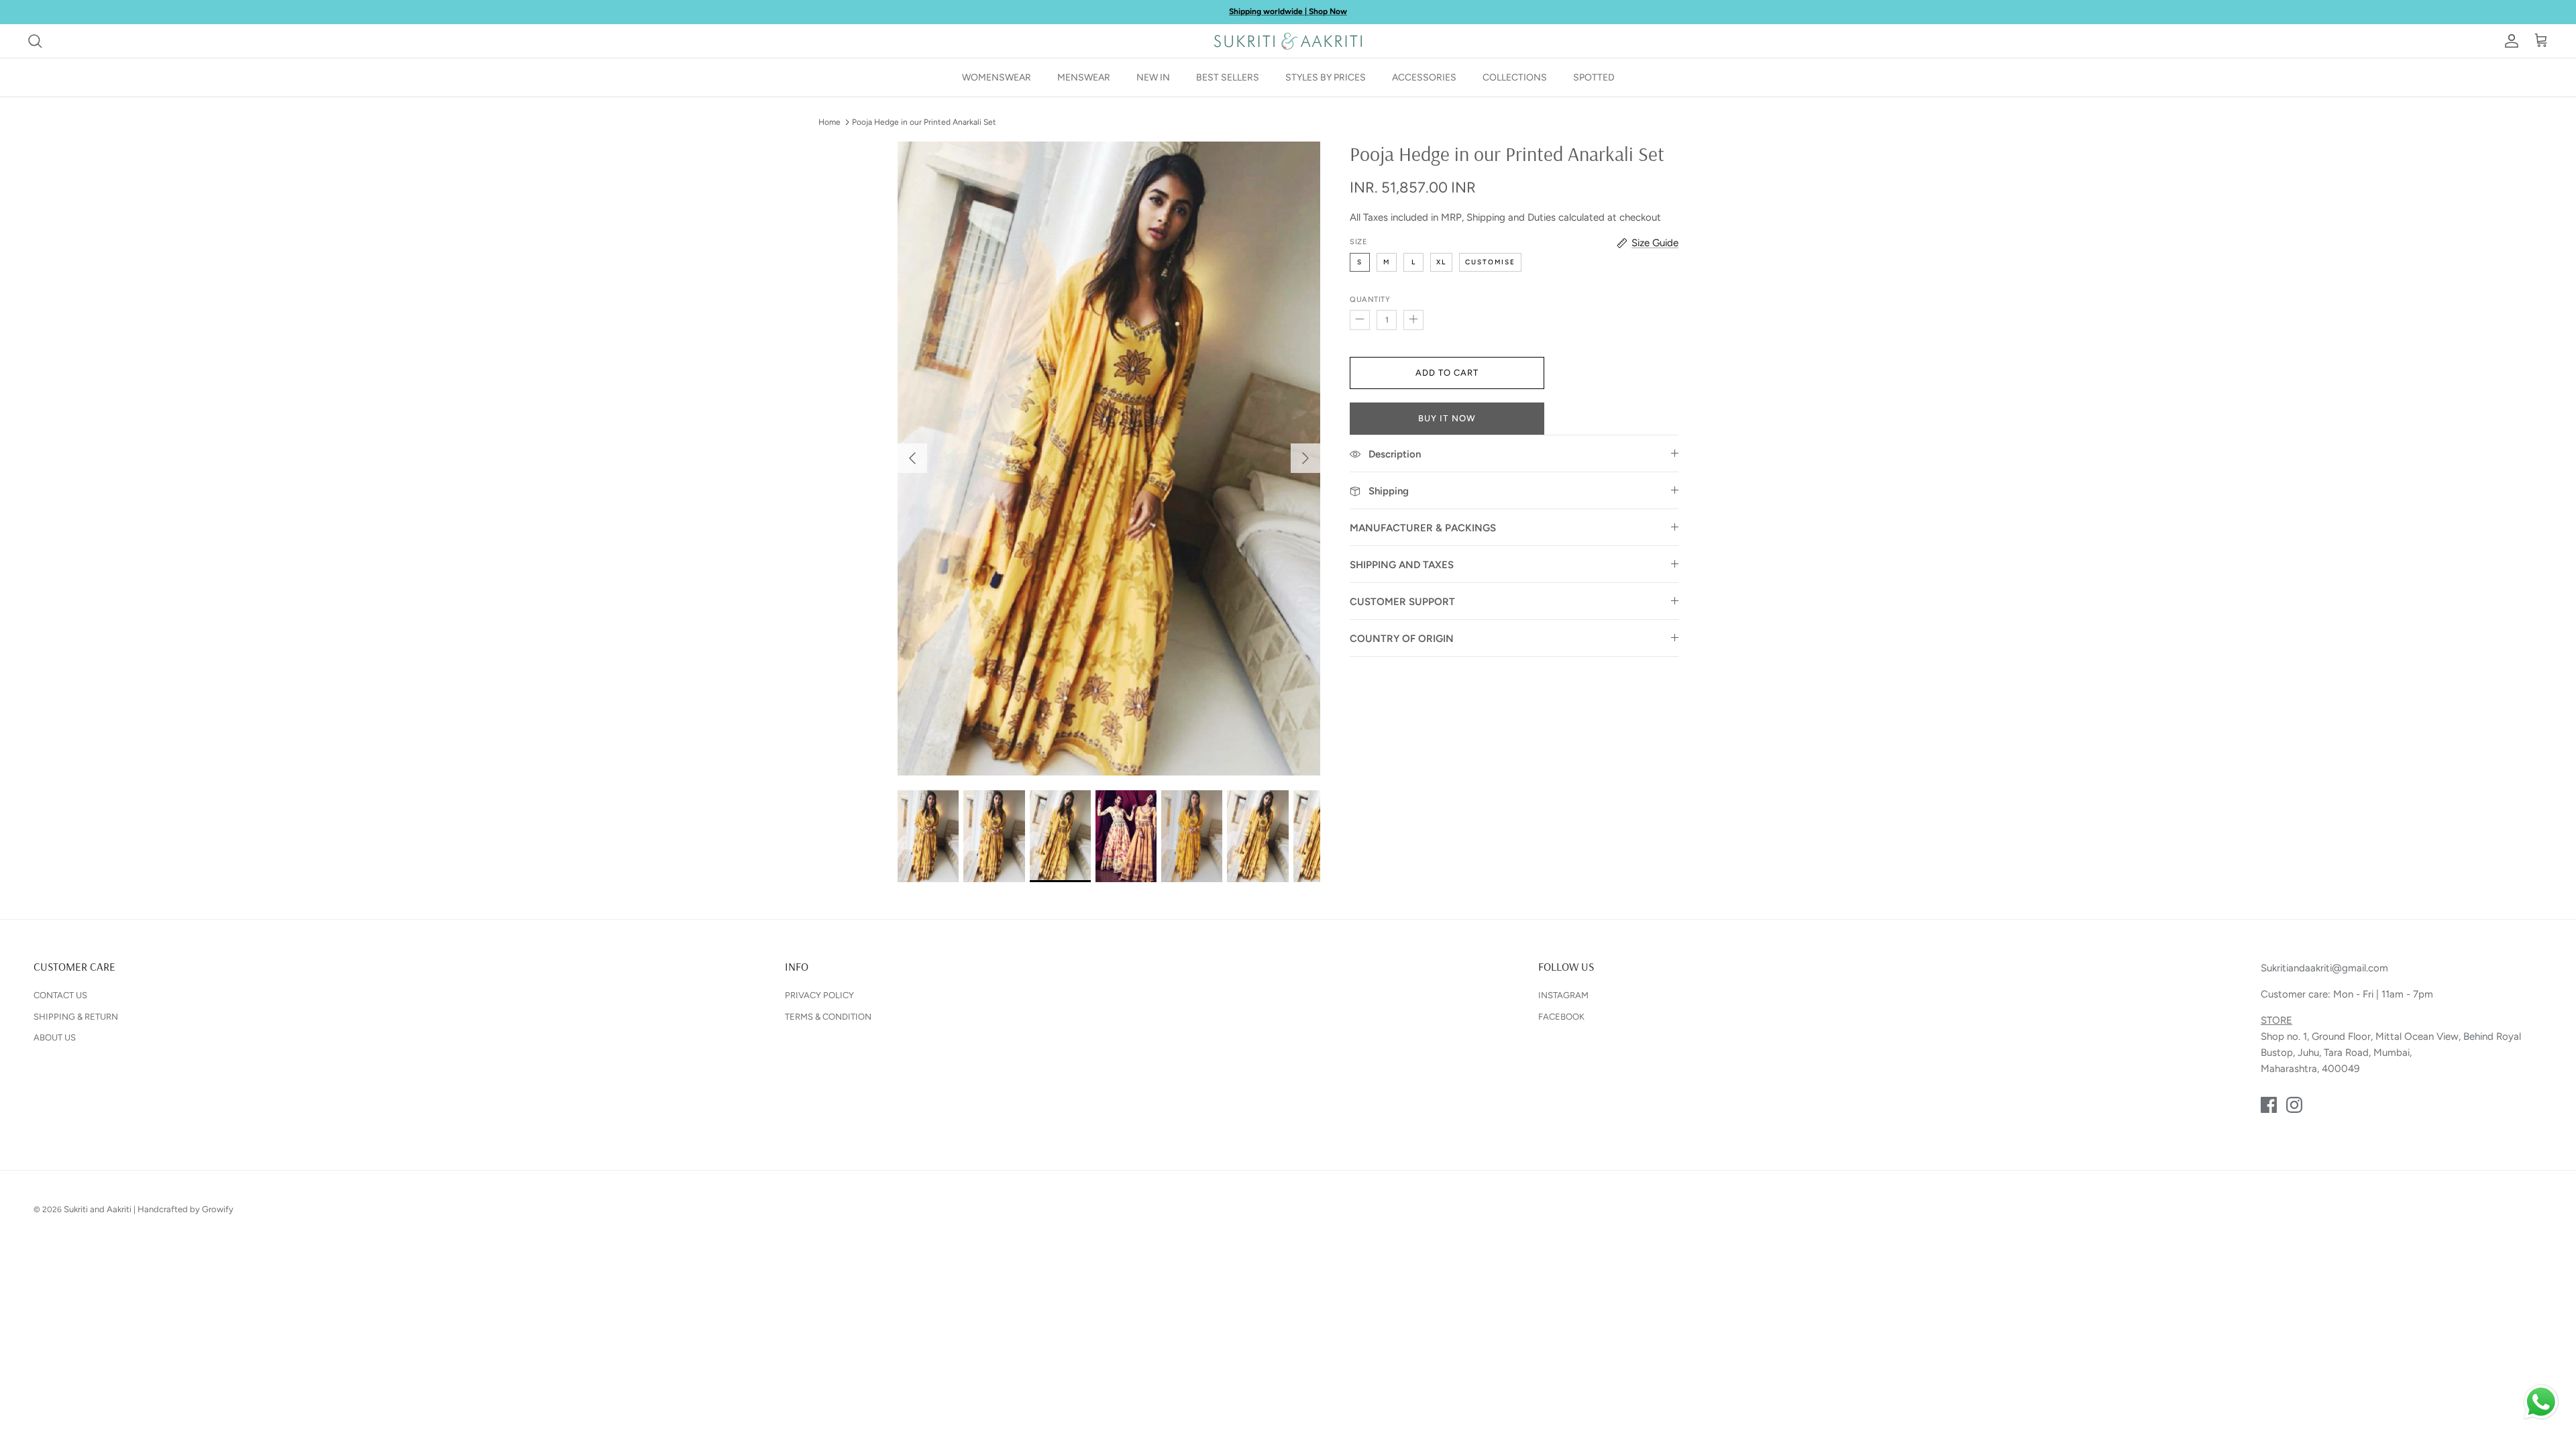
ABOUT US (55, 1037)
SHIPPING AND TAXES (1402, 565)
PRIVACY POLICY (819, 995)
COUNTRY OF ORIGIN (1402, 639)
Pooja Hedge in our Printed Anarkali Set (924, 122)
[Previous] (912, 458)
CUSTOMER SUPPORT (1402, 602)
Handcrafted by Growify (185, 1209)
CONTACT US (60, 995)
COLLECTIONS (1515, 77)
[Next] (1305, 458)
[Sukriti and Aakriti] (1288, 41)
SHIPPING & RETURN (76, 1017)
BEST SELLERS (1228, 77)
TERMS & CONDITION (828, 1017)
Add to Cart (1447, 373)
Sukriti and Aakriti (98, 1209)
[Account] (2509, 41)
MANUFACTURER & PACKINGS (1423, 528)
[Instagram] (2294, 1105)
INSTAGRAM (1563, 995)
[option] (1109, 459)
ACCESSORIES (1424, 77)
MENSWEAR (1084, 77)
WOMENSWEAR (997, 77)
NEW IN (1153, 77)
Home (829, 122)
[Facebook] (2269, 1105)
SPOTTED (1594, 77)
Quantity (1370, 300)
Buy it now (1447, 418)
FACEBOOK (1561, 1017)
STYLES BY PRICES (1326, 77)
